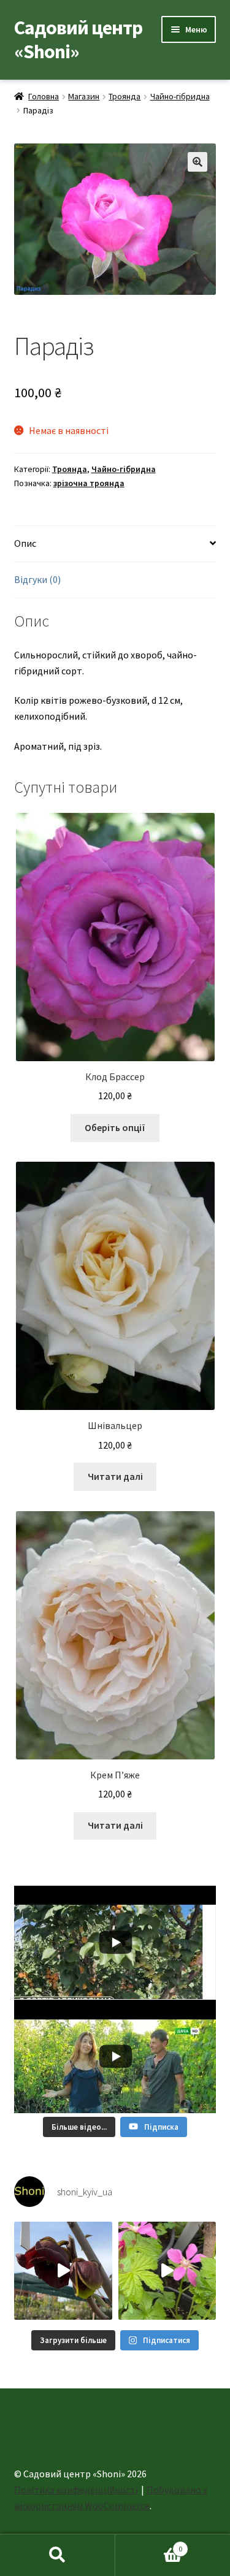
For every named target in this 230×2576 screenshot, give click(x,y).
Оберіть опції (115, 1127)
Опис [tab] (25, 543)
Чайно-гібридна (180, 96)
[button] (197, 162)
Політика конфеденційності (76, 2490)
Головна (44, 96)
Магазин (84, 96)
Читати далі (115, 1476)
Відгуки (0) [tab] (37, 579)
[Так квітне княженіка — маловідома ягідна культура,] (167, 2271)
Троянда (125, 96)
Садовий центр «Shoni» (78, 40)
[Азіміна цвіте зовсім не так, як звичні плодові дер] (63, 2271)
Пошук (58, 2555)
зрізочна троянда (89, 483)
